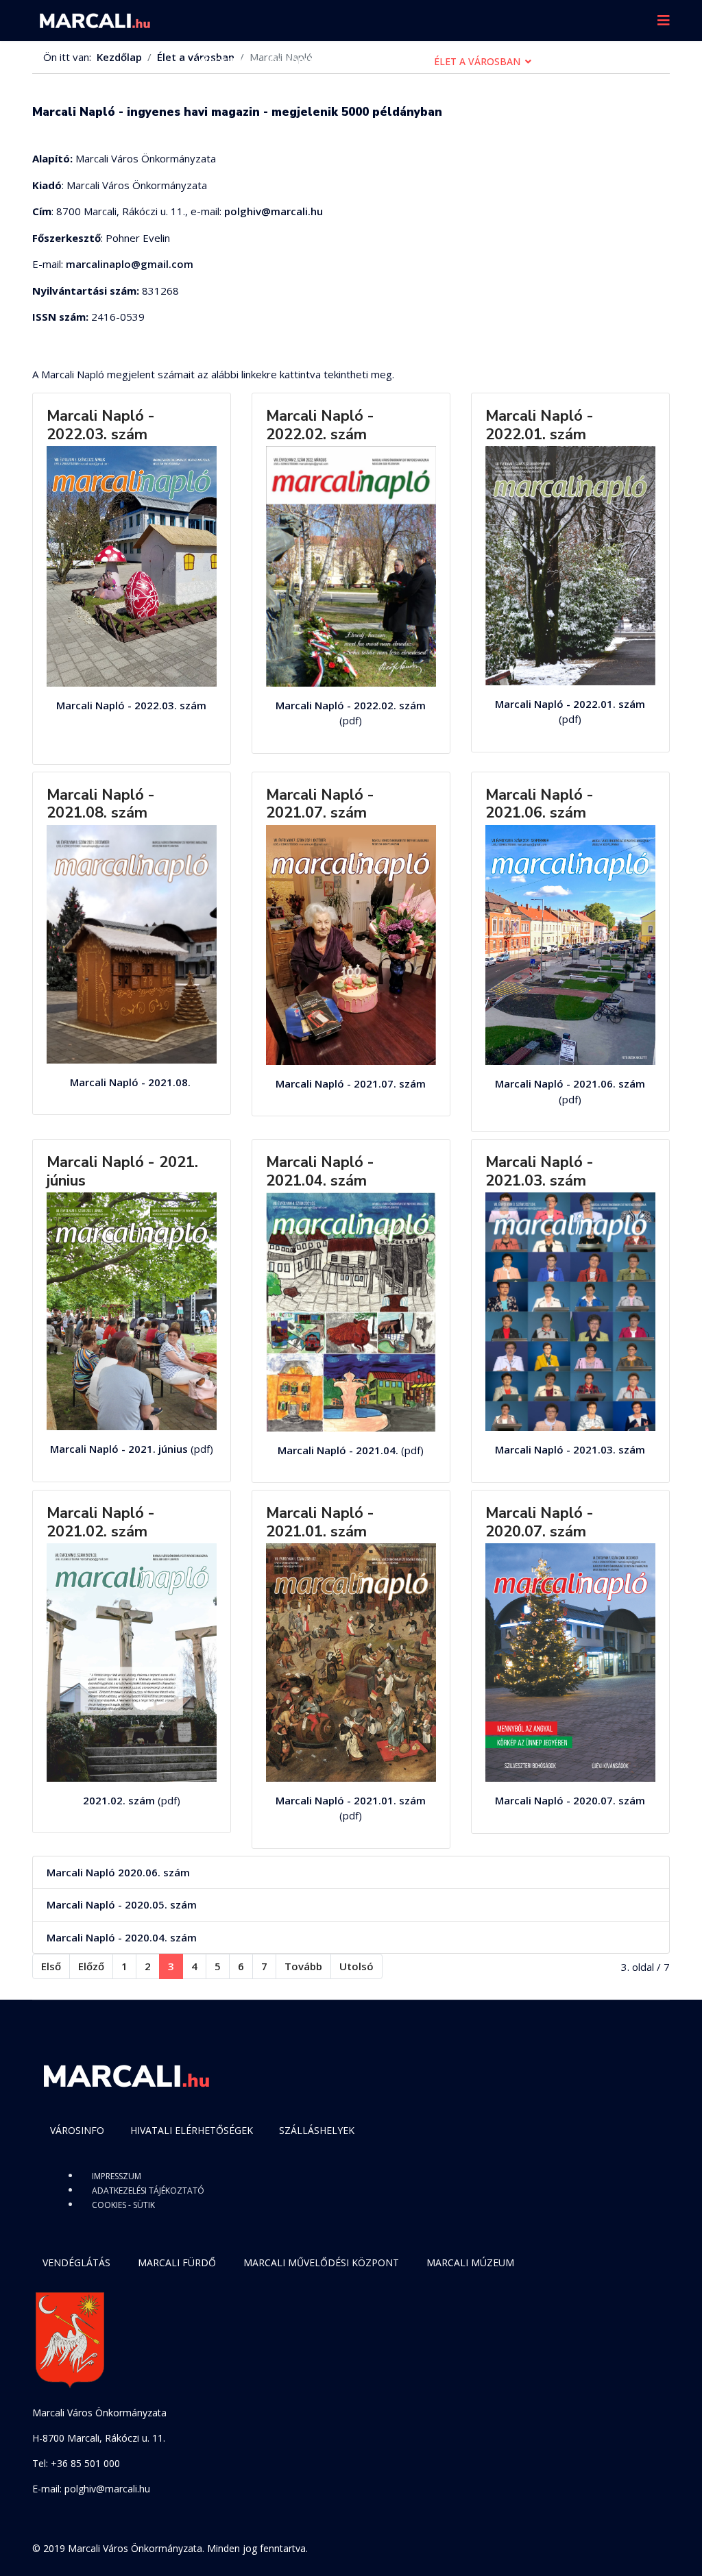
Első (51, 1966)
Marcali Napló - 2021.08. (132, 1082)
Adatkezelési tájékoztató (148, 2191)
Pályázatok (572, 61)
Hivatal (393, 61)
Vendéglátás (76, 2262)
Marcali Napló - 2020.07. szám (540, 1522)
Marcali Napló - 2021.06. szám (540, 804)
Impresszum (117, 2176)
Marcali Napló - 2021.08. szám (101, 804)
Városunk (222, 61)
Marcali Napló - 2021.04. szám (320, 1171)
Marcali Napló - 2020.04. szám (122, 1937)
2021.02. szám (119, 1800)
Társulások (227, 102)
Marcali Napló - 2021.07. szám (320, 804)
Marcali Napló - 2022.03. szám (101, 425)
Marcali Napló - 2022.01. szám (540, 425)
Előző (91, 1966)
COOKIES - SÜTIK (123, 2205)
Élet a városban (477, 61)
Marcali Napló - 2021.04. (338, 1450)
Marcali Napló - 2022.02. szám (320, 425)
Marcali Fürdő (177, 2262)
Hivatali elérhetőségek (192, 2130)
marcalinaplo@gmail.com (130, 264)
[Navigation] (664, 21)
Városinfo (77, 2130)
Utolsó (356, 1966)
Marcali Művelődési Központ (321, 2262)
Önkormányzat (311, 61)
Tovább (303, 1966)
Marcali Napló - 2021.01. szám (320, 1522)
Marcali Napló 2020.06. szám (118, 1872)
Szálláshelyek (317, 2130)
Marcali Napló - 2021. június (122, 1171)
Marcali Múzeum (470, 2262)
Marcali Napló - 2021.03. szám (540, 1171)
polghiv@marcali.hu (274, 211)
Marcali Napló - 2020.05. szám (122, 1904)
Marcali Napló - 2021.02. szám (101, 1522)
